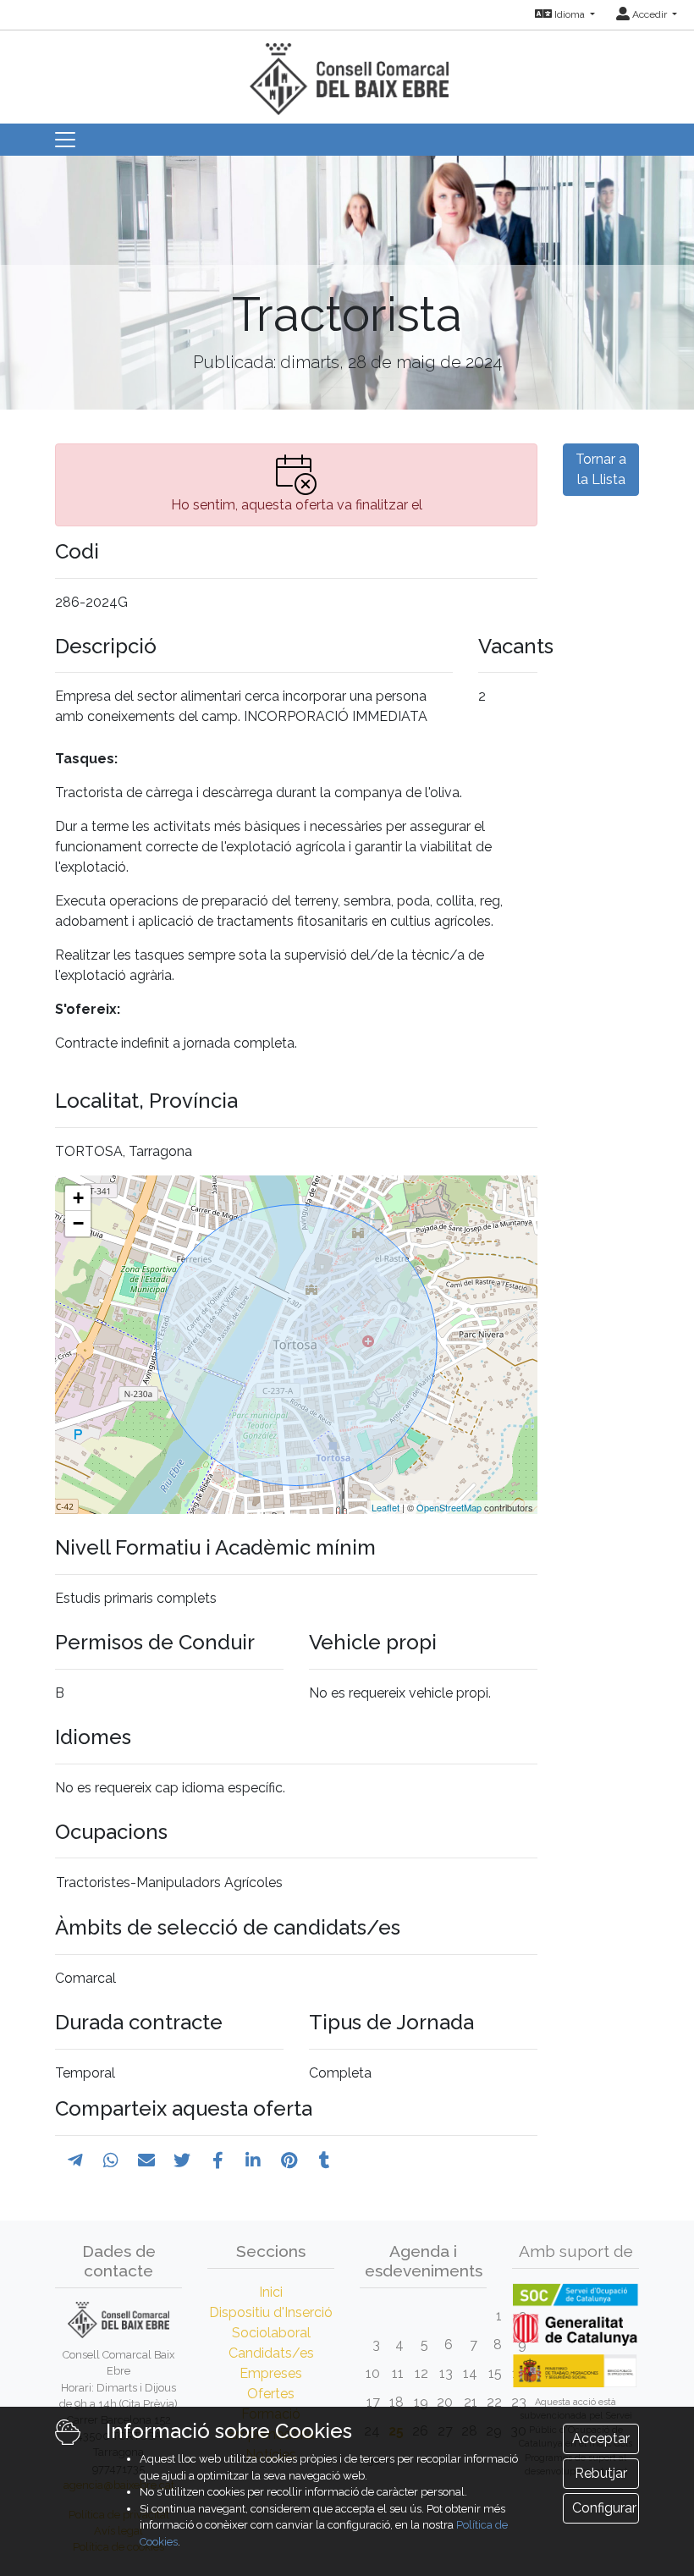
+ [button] (78, 1198)
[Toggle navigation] (65, 140)
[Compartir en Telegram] (75, 2160)
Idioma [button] (570, 14)
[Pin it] (289, 2160)
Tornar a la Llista (601, 469)
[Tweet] (182, 2160)
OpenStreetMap (449, 1507)
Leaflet (386, 1507)
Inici (271, 2292)
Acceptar (601, 2438)
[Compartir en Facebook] (218, 2160)
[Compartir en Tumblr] (325, 2160)
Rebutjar (601, 2473)
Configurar (604, 2508)
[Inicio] (347, 72)
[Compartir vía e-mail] (146, 2160)
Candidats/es (271, 2353)
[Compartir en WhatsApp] (111, 2160)
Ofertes (271, 2394)
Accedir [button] (650, 14)
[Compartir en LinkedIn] (253, 2160)
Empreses (271, 2373)
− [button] (78, 1223)
